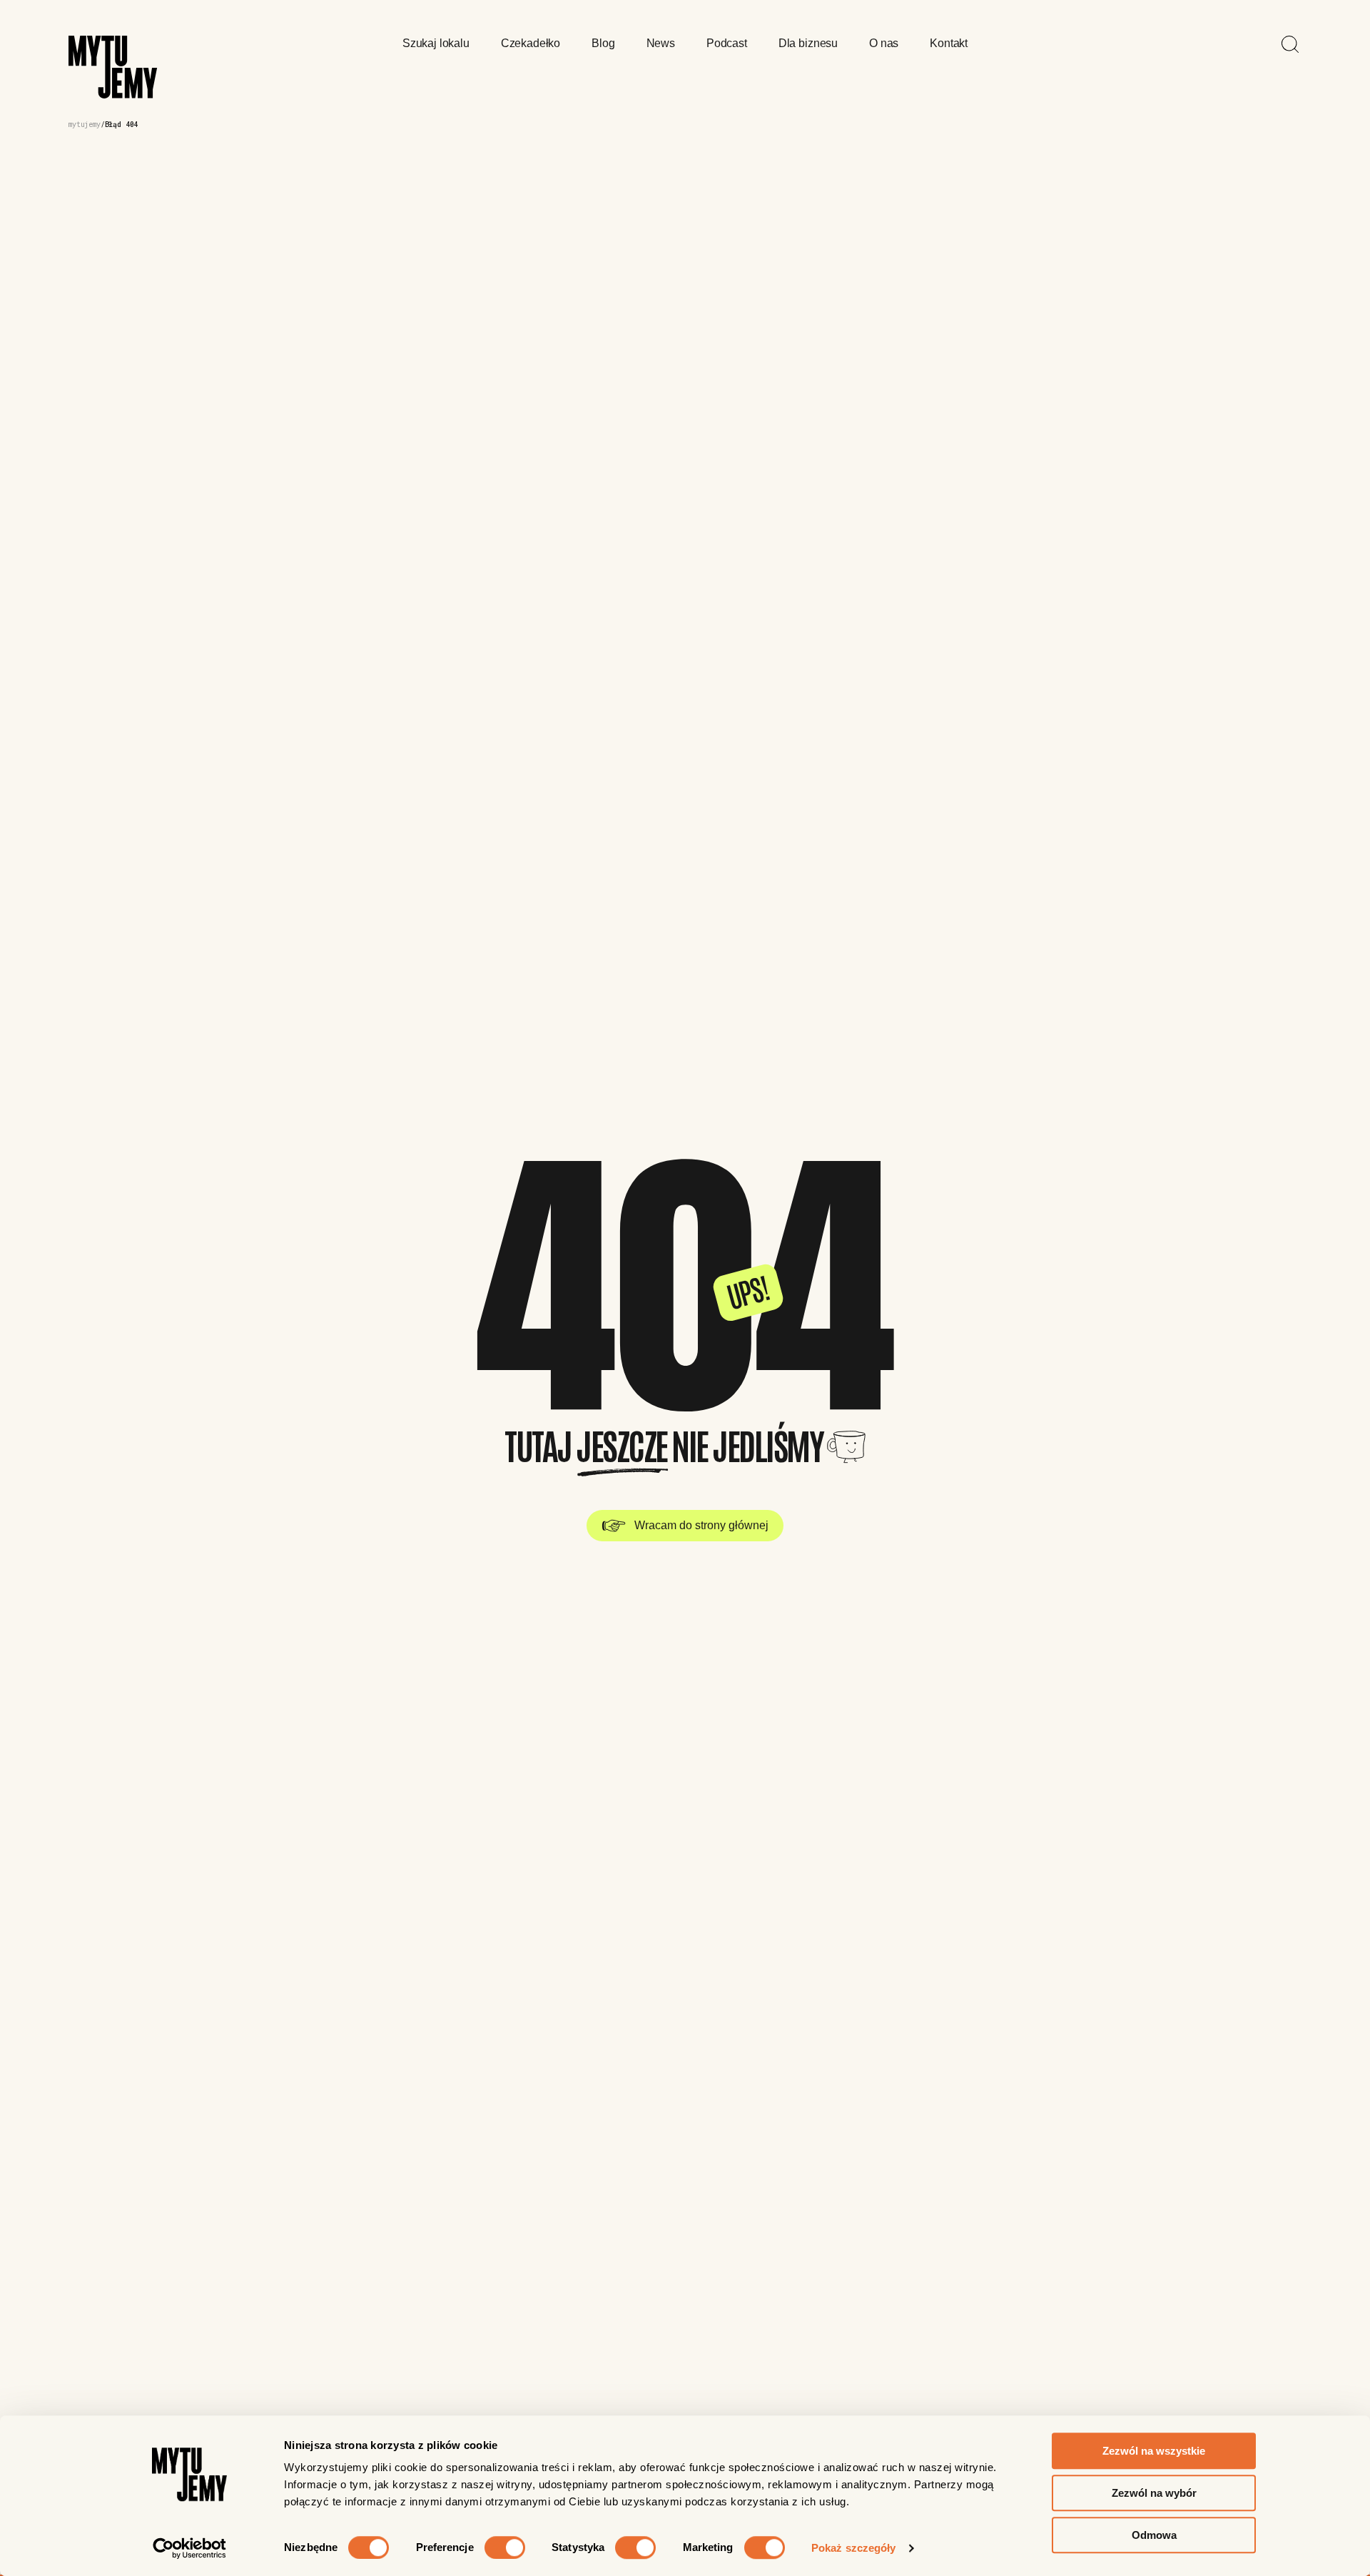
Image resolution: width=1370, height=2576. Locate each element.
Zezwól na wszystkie (1154, 2451)
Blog (603, 43)
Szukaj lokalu (436, 43)
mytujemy (85, 125)
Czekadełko (531, 43)
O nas (884, 43)
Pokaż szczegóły (854, 2548)
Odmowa (1154, 2535)
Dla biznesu (808, 43)
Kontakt (949, 43)
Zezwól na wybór (1154, 2493)
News (661, 43)
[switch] (505, 2547)
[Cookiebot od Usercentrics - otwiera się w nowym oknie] (189, 2548)
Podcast (727, 43)
